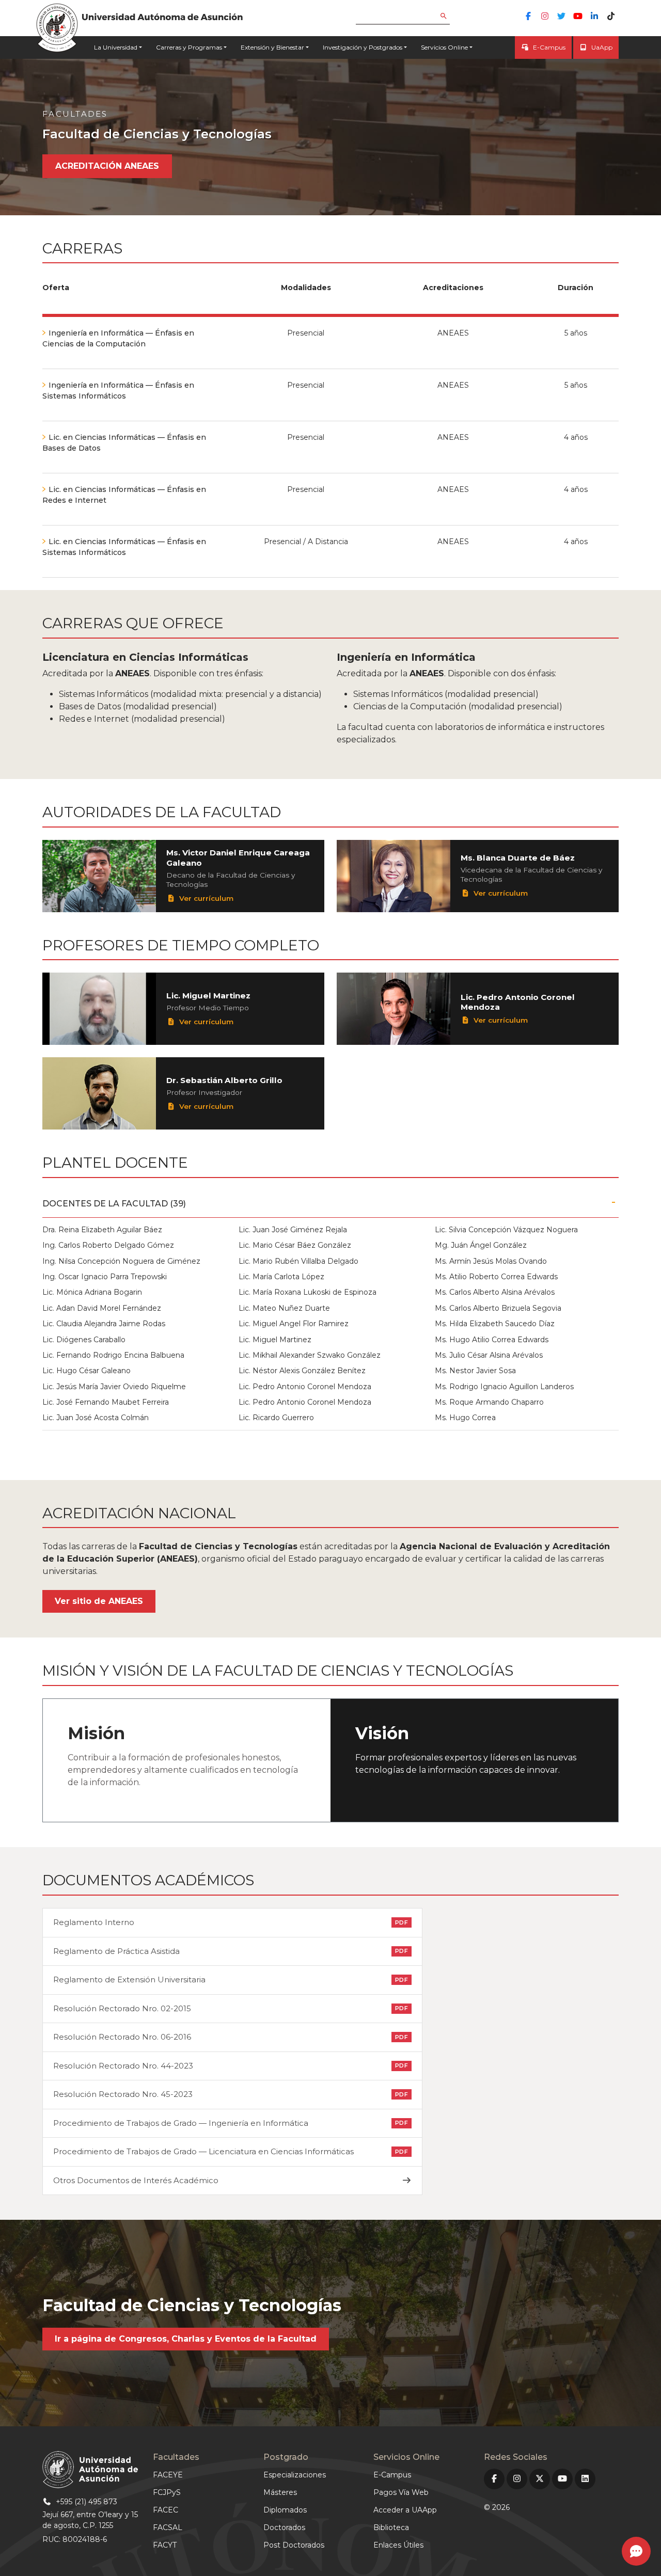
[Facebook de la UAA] (528, 16)
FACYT (165, 2545)
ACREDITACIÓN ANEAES (107, 166)
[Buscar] (451, 17)
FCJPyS (167, 2492)
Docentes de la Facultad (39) (114, 1204)
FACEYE (168, 2475)
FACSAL (168, 2527)
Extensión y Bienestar (272, 47)
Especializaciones (295, 2475)
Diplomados (285, 2510)
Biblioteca (391, 2527)
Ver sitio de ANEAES (99, 1601)
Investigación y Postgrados (363, 47)
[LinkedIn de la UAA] (594, 16)
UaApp (602, 47)
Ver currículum (205, 898)
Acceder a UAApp (405, 2510)
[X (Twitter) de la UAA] (540, 2479)
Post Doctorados (294, 2545)
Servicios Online (444, 47)
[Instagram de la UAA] (545, 16)
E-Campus (549, 47)
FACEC (166, 2510)
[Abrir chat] (636, 2551)
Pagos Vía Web (401, 2492)
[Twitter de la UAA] (561, 16)
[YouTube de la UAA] (578, 16)
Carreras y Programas (189, 47)
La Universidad (116, 47)
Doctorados (284, 2527)
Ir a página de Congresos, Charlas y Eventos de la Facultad (186, 2339)
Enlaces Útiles (398, 2545)
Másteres (280, 2492)
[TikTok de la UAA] (611, 16)
